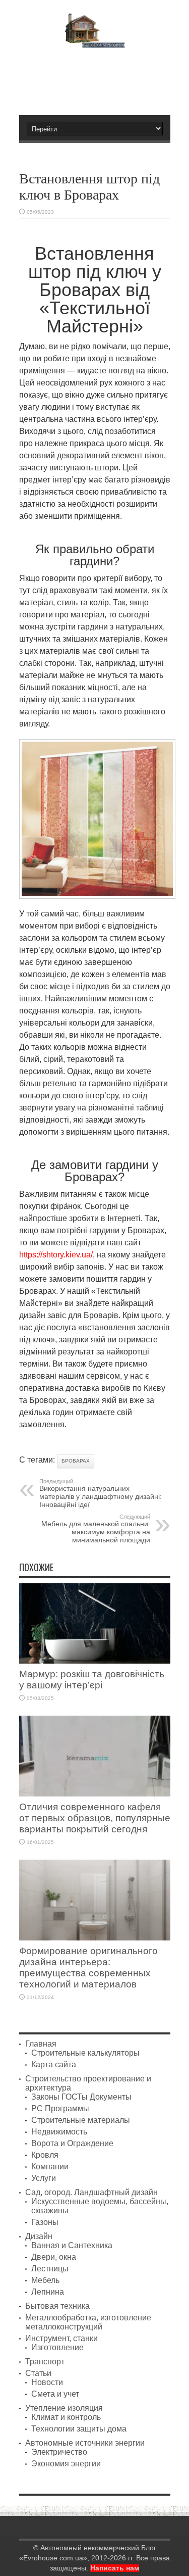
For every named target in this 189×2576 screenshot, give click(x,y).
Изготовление (57, 2347)
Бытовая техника (57, 2306)
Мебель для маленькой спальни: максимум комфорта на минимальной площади (96, 1529)
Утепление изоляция (64, 2408)
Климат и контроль (66, 2417)
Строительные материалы (81, 2120)
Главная (41, 2044)
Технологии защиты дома (79, 2429)
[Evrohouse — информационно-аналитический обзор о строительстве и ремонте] (94, 41)
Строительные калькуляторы (85, 2053)
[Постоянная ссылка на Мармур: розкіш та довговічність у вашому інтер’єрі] (95, 1661)
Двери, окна (54, 2257)
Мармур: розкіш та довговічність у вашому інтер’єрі (92, 1680)
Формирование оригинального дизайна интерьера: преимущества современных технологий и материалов (88, 1967)
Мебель (45, 2280)
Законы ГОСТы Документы (81, 2097)
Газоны (45, 2222)
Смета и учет (55, 2394)
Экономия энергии (66, 2464)
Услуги (44, 2178)
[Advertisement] (100, 77)
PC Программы (60, 2108)
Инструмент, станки (61, 2338)
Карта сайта (54, 2064)
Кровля (45, 2155)
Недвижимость (59, 2132)
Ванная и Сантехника (72, 2245)
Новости (47, 2382)
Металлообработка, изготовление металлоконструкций (88, 2322)
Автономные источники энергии (85, 2443)
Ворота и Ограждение (72, 2143)
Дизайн (39, 2236)
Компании (50, 2167)
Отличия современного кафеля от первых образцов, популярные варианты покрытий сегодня (95, 1818)
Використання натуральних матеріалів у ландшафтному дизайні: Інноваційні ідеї (101, 1493)
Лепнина (48, 2292)
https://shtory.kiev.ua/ (56, 1255)
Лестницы (50, 2269)
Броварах (76, 1461)
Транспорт (45, 2362)
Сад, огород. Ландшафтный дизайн (91, 2192)
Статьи (38, 2373)
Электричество (59, 2452)
